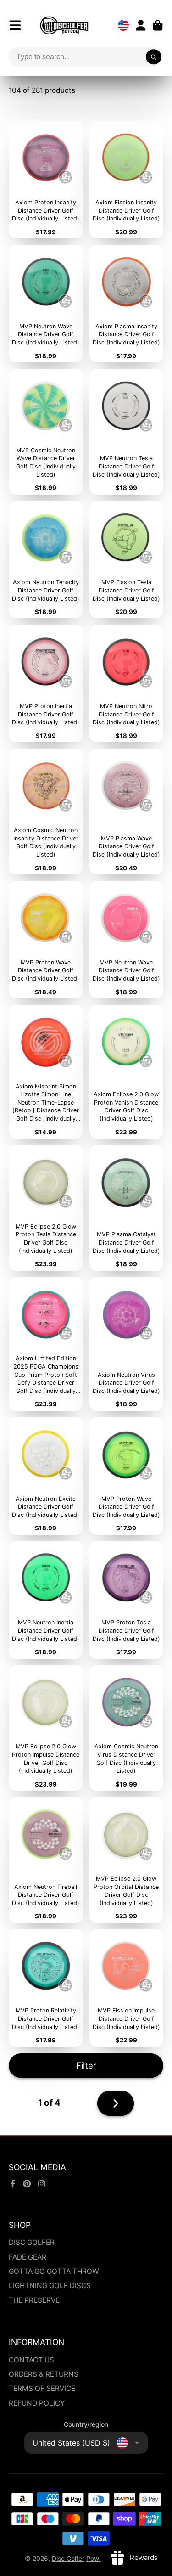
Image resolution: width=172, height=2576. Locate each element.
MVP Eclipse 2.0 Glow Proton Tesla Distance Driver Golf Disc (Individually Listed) (46, 1208)
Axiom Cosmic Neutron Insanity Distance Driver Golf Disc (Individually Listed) (46, 812)
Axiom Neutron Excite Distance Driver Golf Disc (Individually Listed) (46, 1476)
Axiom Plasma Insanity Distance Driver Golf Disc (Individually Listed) (127, 304)
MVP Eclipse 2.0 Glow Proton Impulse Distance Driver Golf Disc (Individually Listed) (46, 1728)
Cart (158, 25)
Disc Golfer (68, 2558)
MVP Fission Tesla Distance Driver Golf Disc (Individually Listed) (127, 560)
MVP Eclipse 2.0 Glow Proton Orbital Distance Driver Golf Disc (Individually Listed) (127, 1860)
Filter (86, 2065)
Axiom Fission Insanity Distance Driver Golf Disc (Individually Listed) (127, 180)
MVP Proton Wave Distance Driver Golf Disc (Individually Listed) (46, 940)
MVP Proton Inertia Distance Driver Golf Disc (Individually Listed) (46, 683)
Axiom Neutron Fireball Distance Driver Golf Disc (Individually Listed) (46, 1860)
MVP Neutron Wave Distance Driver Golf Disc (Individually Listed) (46, 304)
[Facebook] (13, 2184)
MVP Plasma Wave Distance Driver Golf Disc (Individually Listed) (127, 812)
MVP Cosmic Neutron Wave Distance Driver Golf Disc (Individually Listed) (46, 432)
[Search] (154, 57)
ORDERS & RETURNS (44, 2374)
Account (141, 25)
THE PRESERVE (34, 2300)
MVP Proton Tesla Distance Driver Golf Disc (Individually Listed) (127, 1600)
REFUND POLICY (37, 2403)
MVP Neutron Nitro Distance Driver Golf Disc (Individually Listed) (127, 683)
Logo (64, 25)
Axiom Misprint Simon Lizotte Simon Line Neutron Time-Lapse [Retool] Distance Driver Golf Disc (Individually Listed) (46, 1072)
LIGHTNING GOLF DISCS (50, 2286)
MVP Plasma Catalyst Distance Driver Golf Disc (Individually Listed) (127, 1208)
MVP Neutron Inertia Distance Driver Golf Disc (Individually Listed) (46, 1600)
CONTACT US (31, 2360)
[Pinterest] (27, 2184)
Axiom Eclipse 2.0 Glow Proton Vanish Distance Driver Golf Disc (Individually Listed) (127, 1072)
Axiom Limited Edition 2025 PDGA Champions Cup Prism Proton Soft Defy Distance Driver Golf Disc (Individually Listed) (46, 1344)
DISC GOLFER (32, 2242)
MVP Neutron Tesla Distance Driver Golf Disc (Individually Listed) (127, 432)
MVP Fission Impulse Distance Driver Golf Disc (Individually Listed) (127, 1988)
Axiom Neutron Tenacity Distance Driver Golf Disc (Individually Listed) (46, 560)
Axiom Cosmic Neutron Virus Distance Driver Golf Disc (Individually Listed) (127, 1728)
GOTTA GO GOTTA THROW (54, 2271)
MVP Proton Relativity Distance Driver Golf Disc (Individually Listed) (46, 1988)
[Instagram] (42, 2184)
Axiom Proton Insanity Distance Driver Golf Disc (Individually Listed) (46, 180)
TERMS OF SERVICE (42, 2388)
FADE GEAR (28, 2257)
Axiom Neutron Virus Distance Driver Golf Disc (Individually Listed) (127, 1344)
